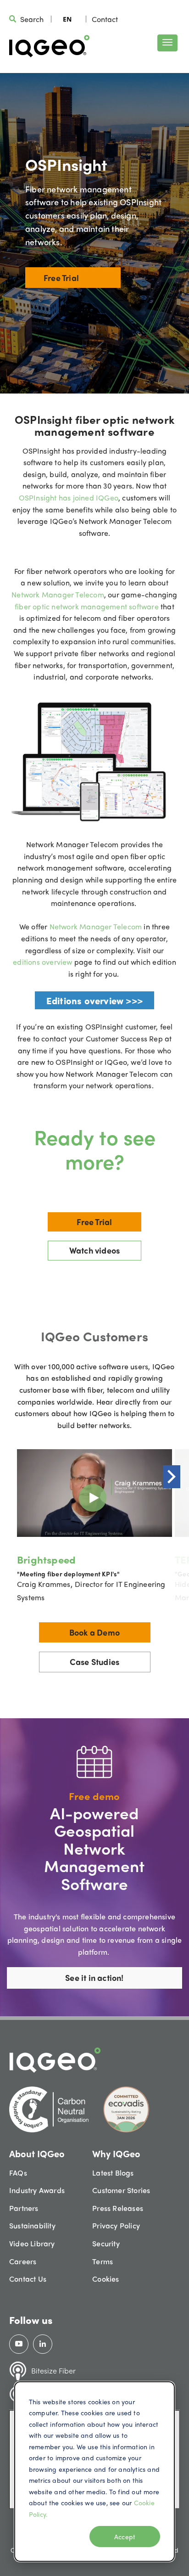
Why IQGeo (116, 2153)
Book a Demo (94, 1632)
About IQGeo (37, 2153)
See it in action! (94, 1977)
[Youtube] (19, 2344)
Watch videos (94, 1250)
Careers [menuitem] (23, 2261)
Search (32, 19)
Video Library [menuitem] (32, 2243)
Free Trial (61, 278)
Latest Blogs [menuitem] (113, 2173)
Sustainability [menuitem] (32, 2225)
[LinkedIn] (43, 2344)
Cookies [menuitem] (106, 2279)
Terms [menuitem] (103, 2261)
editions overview (44, 962)
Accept (125, 2537)
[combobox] (67, 19)
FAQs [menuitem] (18, 2173)
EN (67, 19)
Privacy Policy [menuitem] (116, 2225)
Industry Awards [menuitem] (37, 2190)
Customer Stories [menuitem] (121, 2190)
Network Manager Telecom (58, 594)
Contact (105, 19)
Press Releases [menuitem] (118, 2208)
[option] (94, 1526)
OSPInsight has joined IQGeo (69, 498)
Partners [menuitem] (24, 2208)
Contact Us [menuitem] (28, 2279)
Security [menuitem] (106, 2243)
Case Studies (94, 1662)
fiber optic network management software (88, 606)
